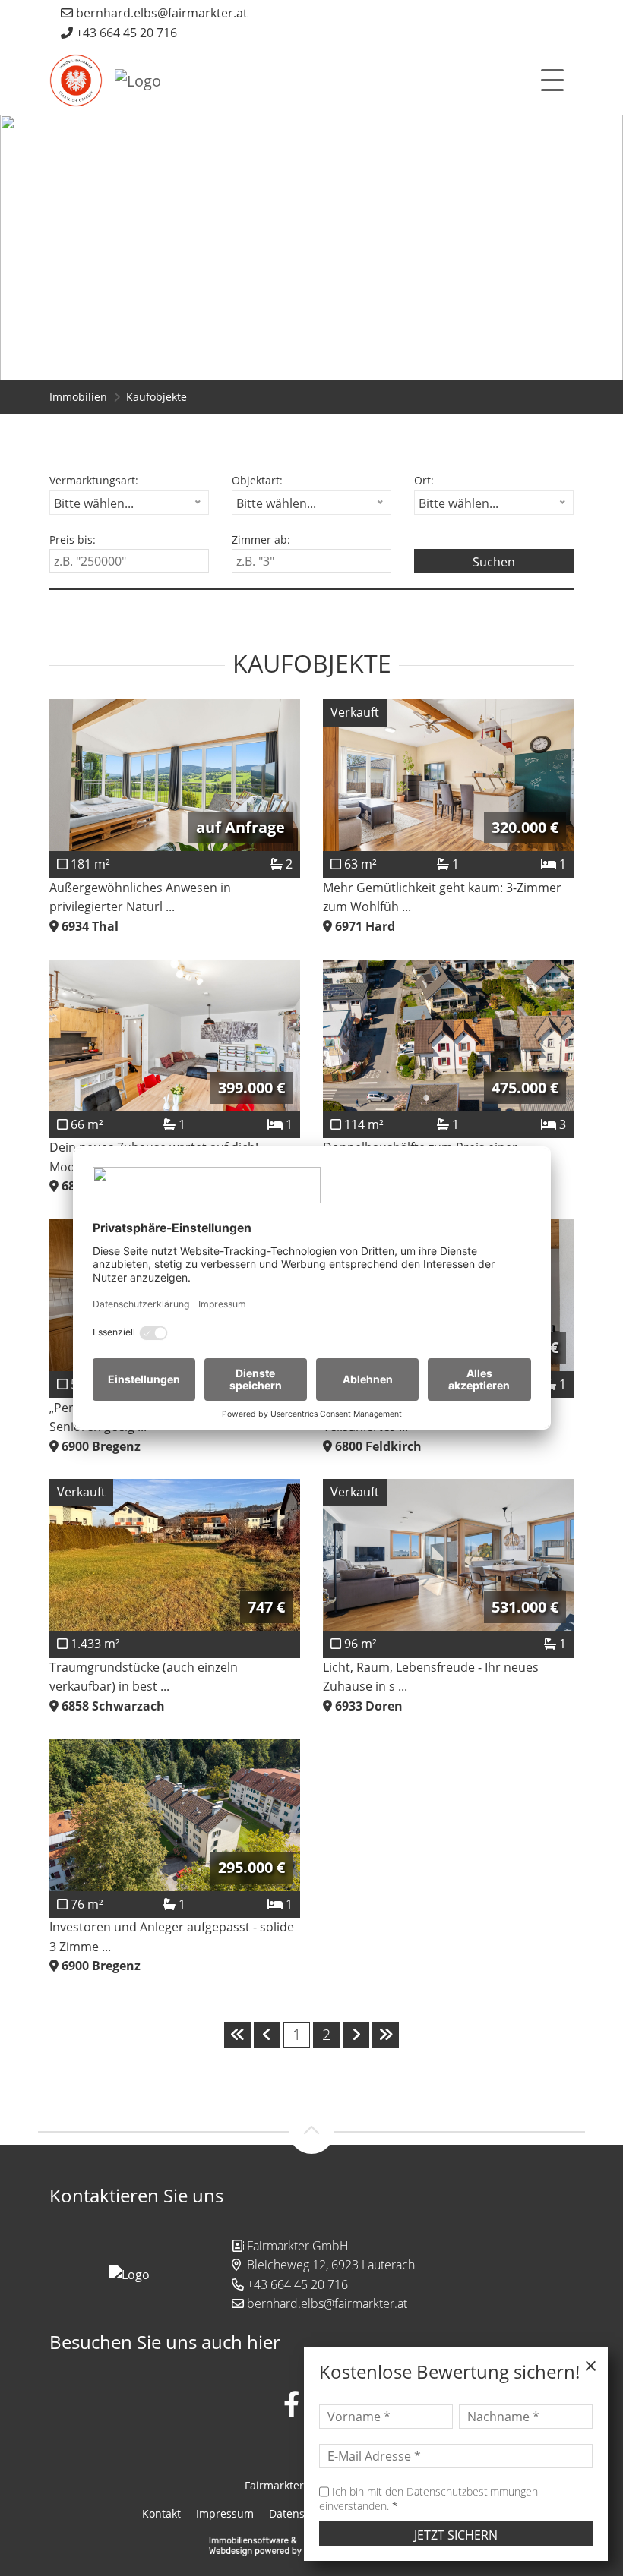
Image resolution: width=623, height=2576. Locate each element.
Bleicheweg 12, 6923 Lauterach (331, 2265)
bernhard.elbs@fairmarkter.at (160, 13)
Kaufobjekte (157, 397)
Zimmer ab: (261, 539)
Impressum (225, 2513)
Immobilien (78, 397)
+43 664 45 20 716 (125, 33)
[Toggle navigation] (552, 80)
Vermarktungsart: (94, 480)
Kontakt (161, 2513)
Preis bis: (73, 539)
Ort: (424, 480)
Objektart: (257, 480)
